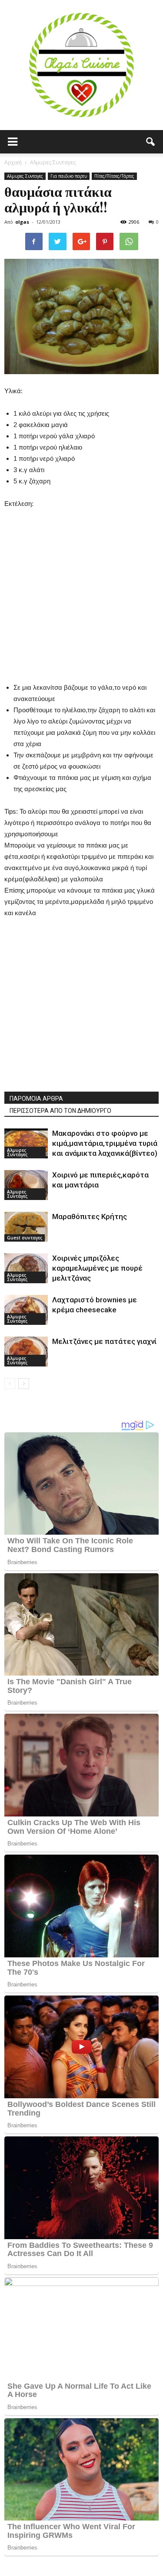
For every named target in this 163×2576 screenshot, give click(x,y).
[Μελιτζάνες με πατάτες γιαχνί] (26, 1352)
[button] (151, 142)
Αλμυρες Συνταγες (25, 176)
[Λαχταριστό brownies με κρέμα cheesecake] (26, 1310)
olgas (22, 222)
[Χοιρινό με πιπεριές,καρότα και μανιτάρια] (26, 1185)
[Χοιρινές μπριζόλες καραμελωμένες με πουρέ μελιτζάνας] (26, 1268)
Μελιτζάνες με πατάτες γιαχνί (104, 1341)
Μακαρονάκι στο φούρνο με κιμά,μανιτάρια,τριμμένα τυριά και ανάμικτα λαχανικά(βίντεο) (105, 1143)
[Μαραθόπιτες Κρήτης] (26, 1227)
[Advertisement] (81, 591)
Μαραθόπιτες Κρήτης (90, 1216)
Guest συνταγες (25, 1238)
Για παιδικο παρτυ (69, 176)
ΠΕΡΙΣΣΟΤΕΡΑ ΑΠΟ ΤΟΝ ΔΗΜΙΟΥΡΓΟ (60, 1111)
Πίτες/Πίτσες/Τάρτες (114, 176)
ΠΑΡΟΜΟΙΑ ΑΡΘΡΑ (36, 1099)
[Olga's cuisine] (81, 65)
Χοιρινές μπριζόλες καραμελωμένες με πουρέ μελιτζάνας (97, 1268)
